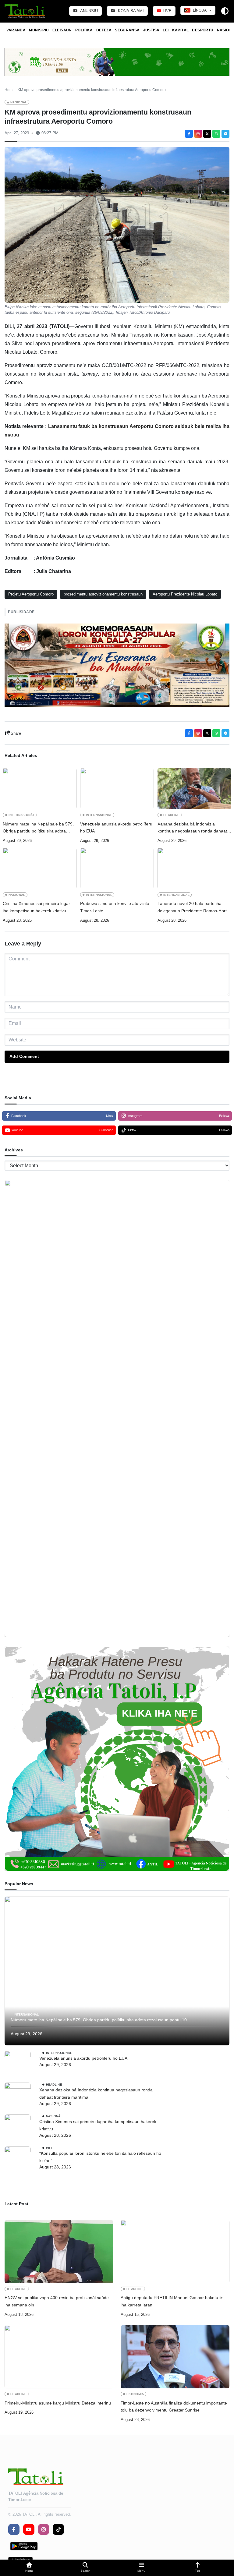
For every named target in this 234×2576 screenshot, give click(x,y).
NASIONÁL (19, 102)
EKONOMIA (135, 2394)
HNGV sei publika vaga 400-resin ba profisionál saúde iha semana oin (57, 2301)
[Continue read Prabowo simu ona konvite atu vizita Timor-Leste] (117, 868)
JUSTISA (151, 30)
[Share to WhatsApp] (216, 134)
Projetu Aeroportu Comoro (31, 594)
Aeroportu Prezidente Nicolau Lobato (185, 594)
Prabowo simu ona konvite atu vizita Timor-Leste (115, 907)
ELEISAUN (62, 30)
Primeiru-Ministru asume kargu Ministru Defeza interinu (58, 2403)
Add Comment (24, 1056)
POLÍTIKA (84, 30)
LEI (166, 30)
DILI (49, 2148)
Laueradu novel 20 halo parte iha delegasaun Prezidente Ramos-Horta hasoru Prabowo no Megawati (193, 908)
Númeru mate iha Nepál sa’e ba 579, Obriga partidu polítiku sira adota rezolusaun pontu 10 (38, 828)
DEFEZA (104, 30)
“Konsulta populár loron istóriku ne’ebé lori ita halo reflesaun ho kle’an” (100, 2157)
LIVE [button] (167, 11)
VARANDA (16, 30)
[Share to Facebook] (189, 134)
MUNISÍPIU (39, 30)
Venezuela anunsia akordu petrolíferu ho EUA (116, 828)
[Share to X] (207, 134)
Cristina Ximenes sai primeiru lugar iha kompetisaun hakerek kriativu (36, 907)
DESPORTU (203, 30)
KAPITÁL (181, 30)
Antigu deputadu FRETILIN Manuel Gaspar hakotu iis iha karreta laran (172, 2301)
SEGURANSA (127, 30)
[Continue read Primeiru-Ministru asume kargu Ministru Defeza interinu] (59, 2357)
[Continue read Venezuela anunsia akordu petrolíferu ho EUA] (117, 789)
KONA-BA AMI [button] (130, 11)
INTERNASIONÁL (22, 815)
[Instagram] (198, 134)
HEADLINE (172, 815)
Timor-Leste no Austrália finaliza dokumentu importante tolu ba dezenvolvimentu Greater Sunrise (174, 2407)
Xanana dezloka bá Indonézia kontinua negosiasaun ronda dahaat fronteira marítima (192, 828)
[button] (29, 2568)
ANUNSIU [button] (89, 11)
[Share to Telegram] (225, 134)
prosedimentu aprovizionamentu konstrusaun (103, 594)
